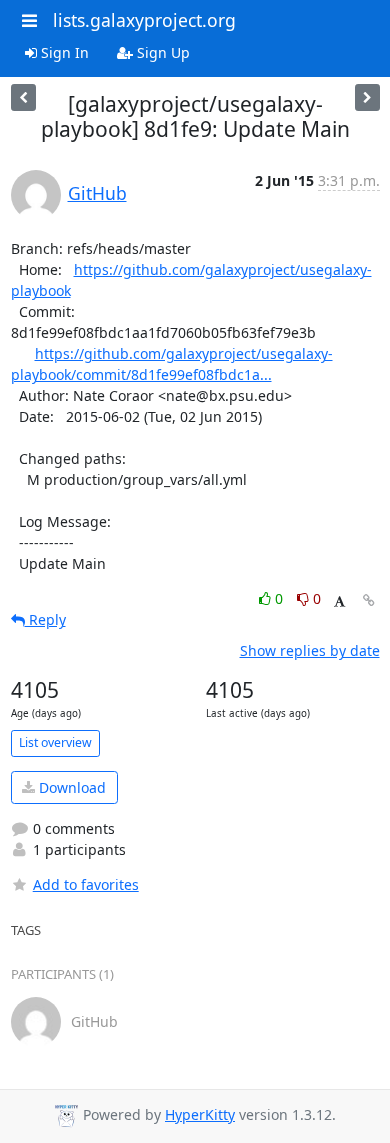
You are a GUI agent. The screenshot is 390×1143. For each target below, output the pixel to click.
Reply (45, 619)
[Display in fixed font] (339, 601)
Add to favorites (86, 884)
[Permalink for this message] (369, 600)
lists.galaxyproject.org (144, 20)
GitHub (97, 193)
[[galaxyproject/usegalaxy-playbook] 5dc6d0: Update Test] (367, 97)
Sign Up (161, 52)
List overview (55, 742)
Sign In (63, 52)
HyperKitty (200, 1114)
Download (70, 787)
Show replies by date (310, 650)
